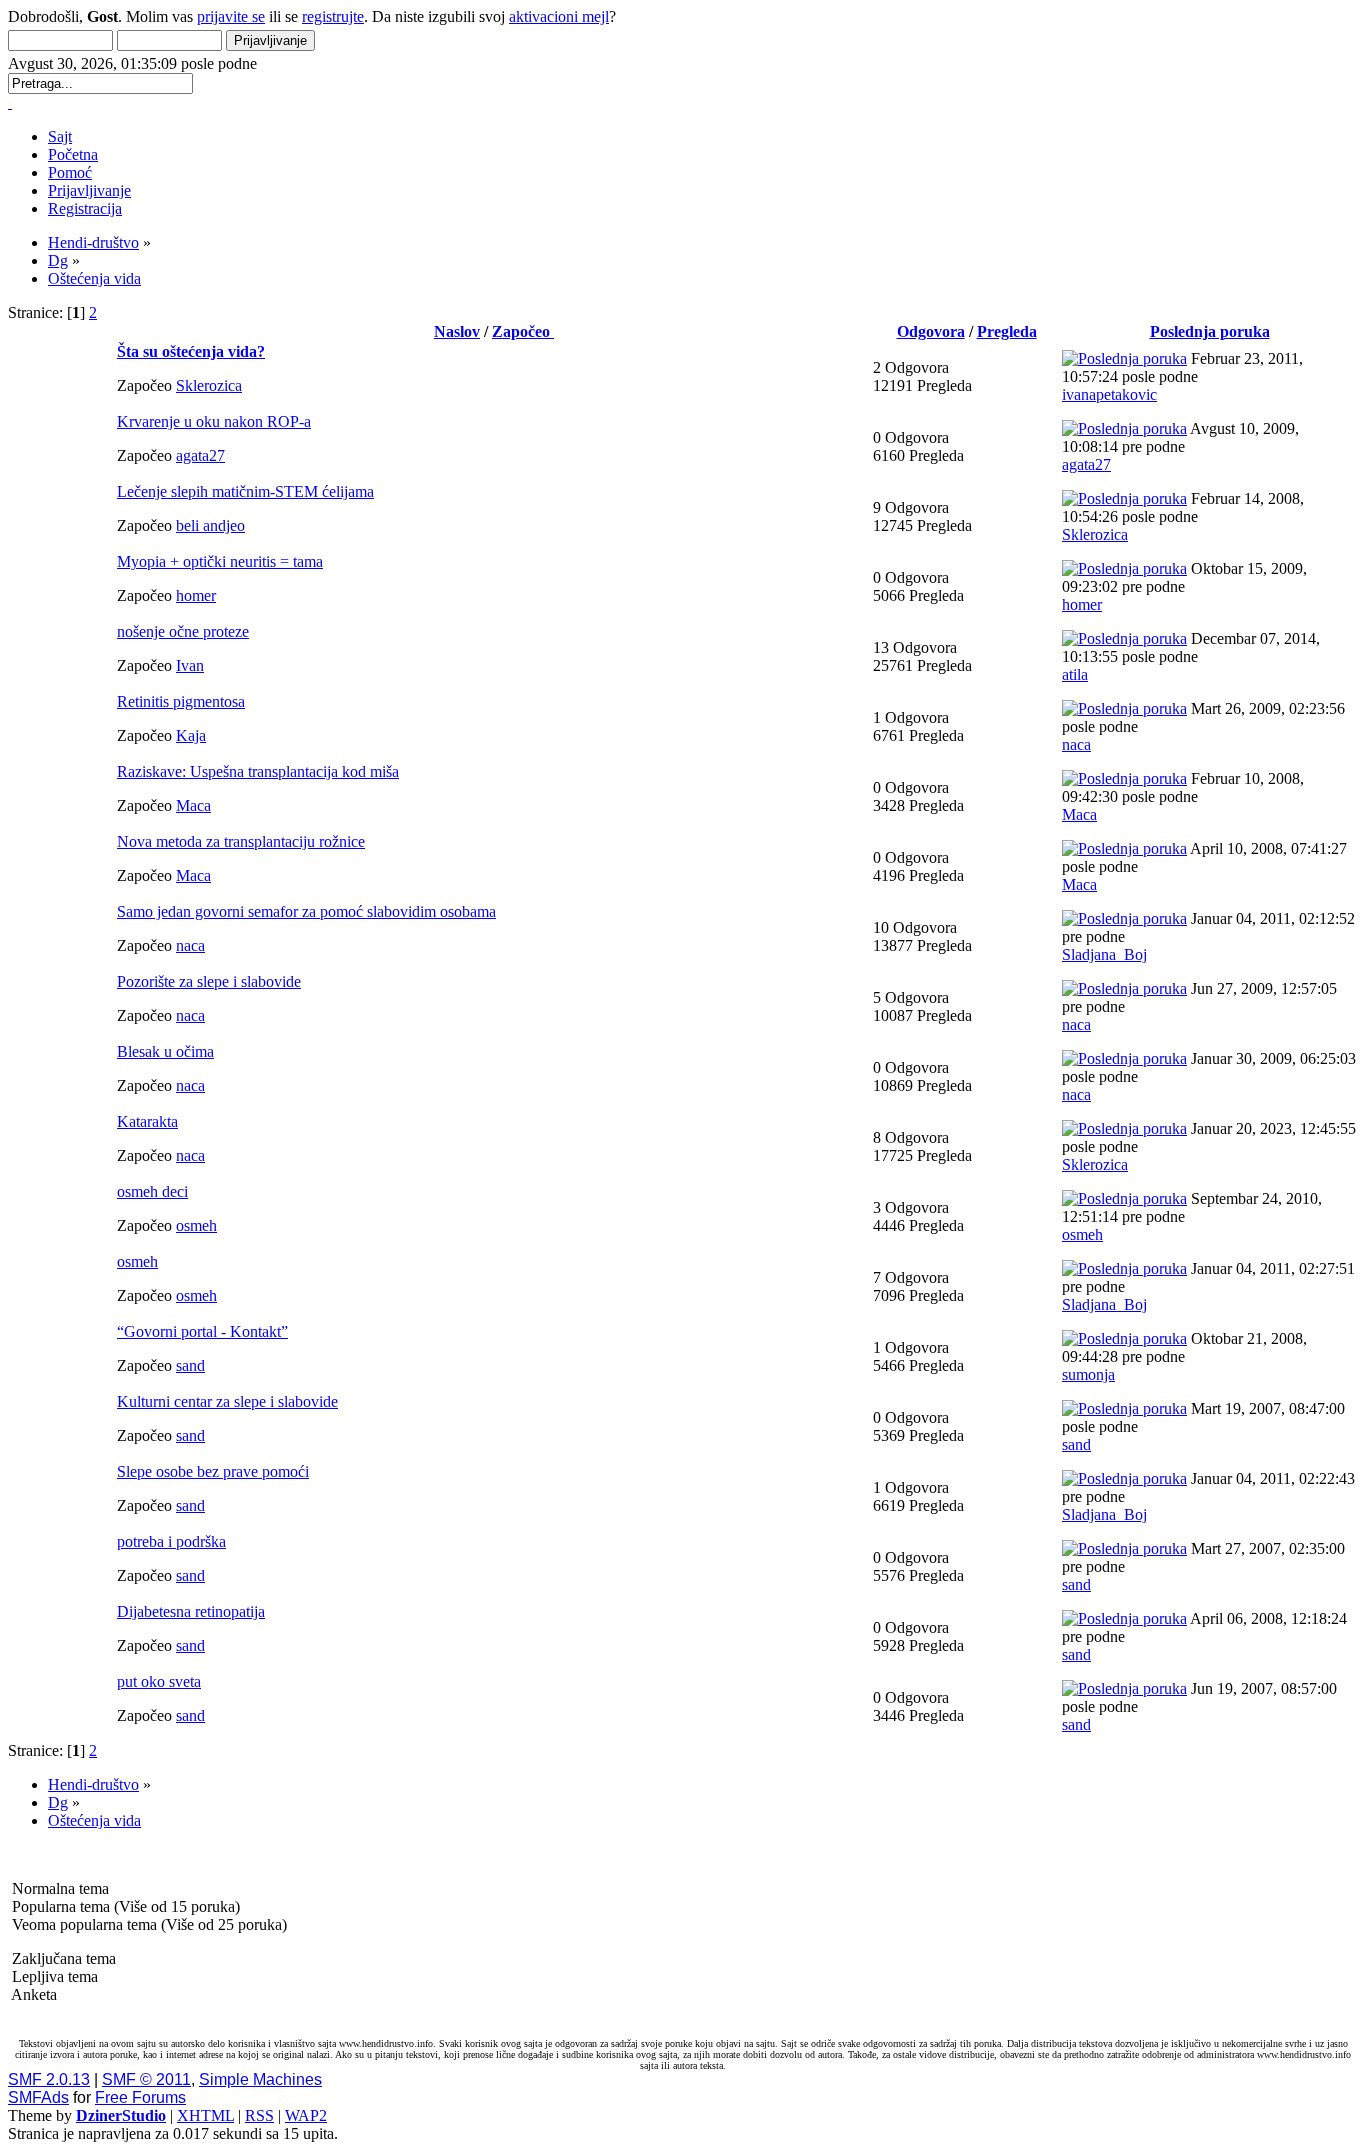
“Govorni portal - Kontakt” (202, 1331)
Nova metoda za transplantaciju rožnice (241, 841)
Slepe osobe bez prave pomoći (213, 1471)
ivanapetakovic (1109, 394)
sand (190, 1365)
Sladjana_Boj (1104, 954)
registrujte (333, 16)
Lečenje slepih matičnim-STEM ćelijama (245, 491)
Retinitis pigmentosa (181, 701)
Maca (193, 805)
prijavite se (231, 16)
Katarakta (147, 1121)
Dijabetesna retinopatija (191, 1611)
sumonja (1088, 1374)
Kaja (191, 735)
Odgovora (931, 331)
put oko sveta (159, 1681)
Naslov (457, 331)
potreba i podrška (171, 1541)
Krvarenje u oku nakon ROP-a (214, 421)
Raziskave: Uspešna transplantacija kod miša (258, 771)
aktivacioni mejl (559, 16)
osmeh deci (152, 1191)
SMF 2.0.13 (49, 2079)
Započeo (523, 331)
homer (196, 595)
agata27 (200, 455)
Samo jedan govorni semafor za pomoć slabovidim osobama (306, 911)
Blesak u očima (165, 1051)
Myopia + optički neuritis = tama (220, 561)
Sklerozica (209, 385)
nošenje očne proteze (183, 631)
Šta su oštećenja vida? (191, 351)
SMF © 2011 (146, 2079)
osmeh (196, 1225)
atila (1075, 674)
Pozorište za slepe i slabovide (209, 981)
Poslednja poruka (1210, 331)
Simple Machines (260, 2079)
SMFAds (38, 2097)
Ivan (190, 665)
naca (1076, 744)
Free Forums (140, 2097)
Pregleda (1007, 331)
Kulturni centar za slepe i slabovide (227, 1401)
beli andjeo (210, 525)
